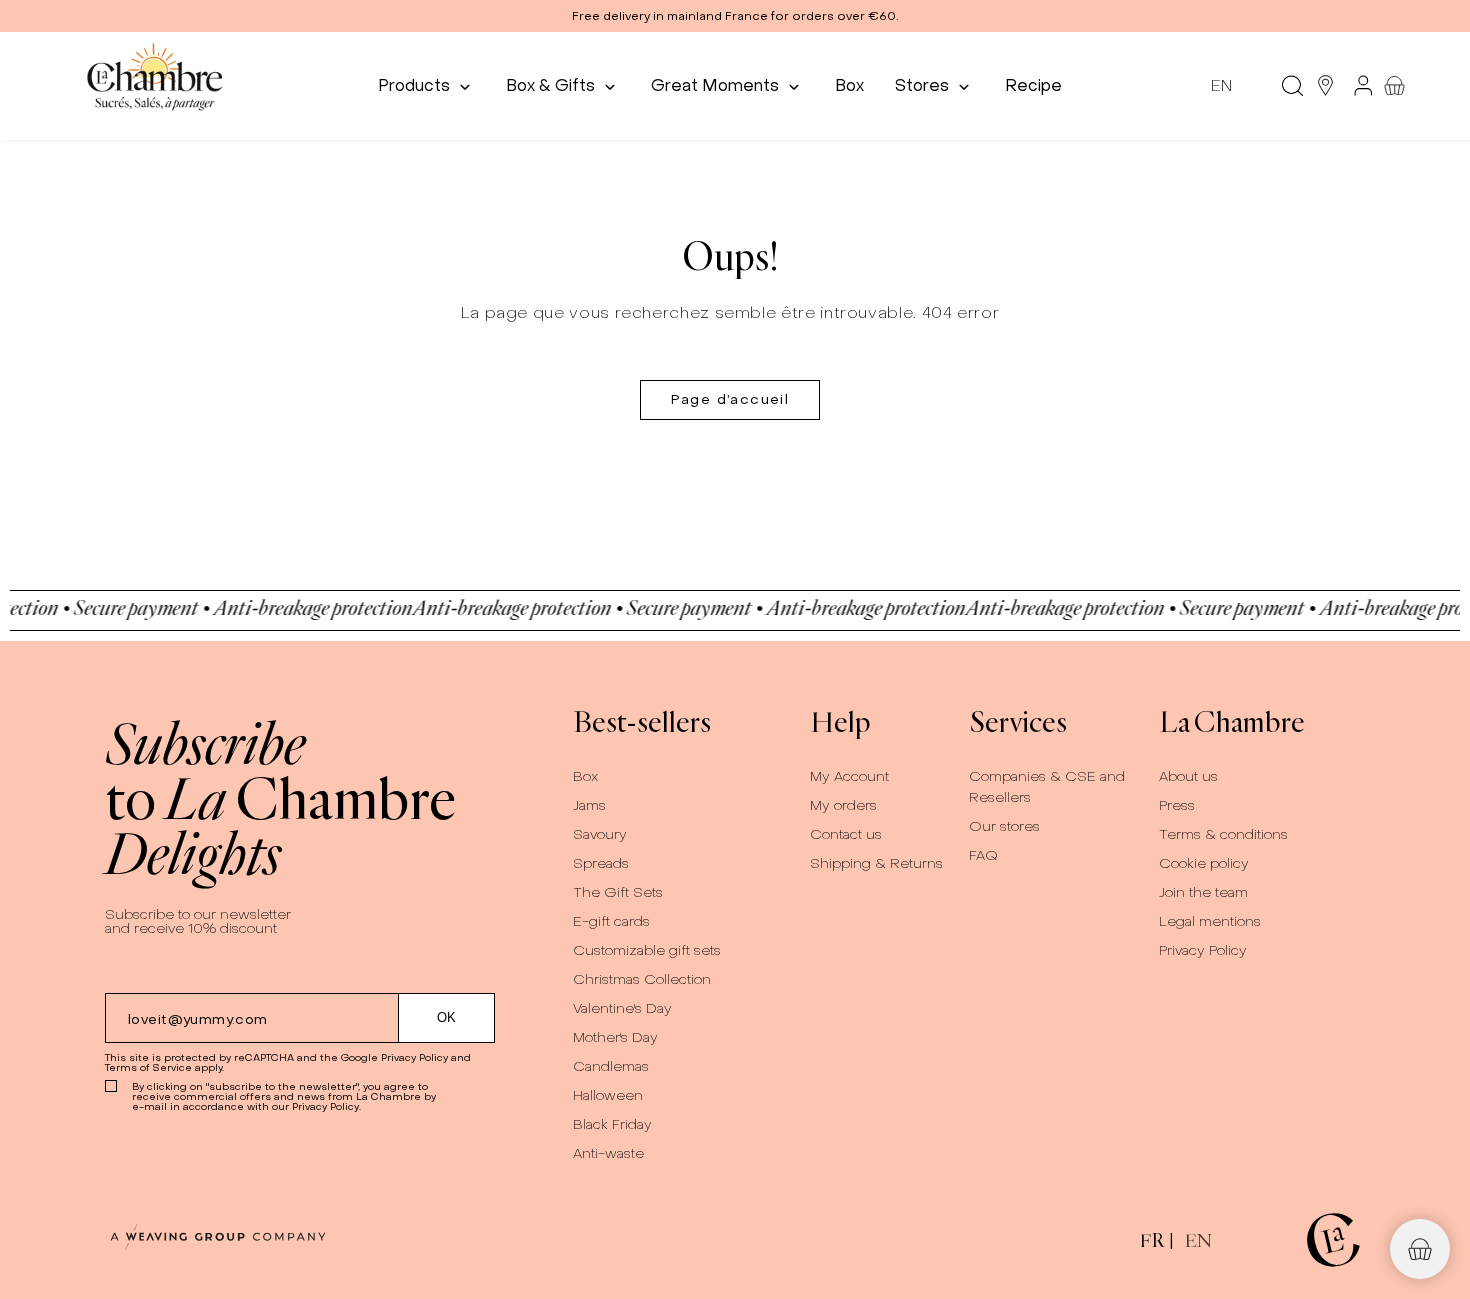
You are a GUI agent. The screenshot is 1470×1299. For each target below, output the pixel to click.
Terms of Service (148, 1067)
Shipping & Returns (876, 863)
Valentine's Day (622, 1008)
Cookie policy (1204, 863)
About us (1188, 776)
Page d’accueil (730, 399)
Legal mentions (1210, 921)
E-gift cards (611, 921)
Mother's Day (615, 1037)
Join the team (1203, 892)
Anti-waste (608, 1153)
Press (1177, 805)
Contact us (846, 834)
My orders (843, 805)
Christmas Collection (642, 979)
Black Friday (612, 1124)
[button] (735, 16)
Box (585, 776)
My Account (849, 776)
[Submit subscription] (447, 1018)
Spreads (601, 863)
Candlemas (611, 1066)
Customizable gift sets (647, 950)
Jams (589, 805)
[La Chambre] (153, 85)
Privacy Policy (414, 1057)
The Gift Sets (618, 892)
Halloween (608, 1095)
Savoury (600, 834)
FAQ (983, 855)
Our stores (1004, 826)
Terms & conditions (1223, 834)
